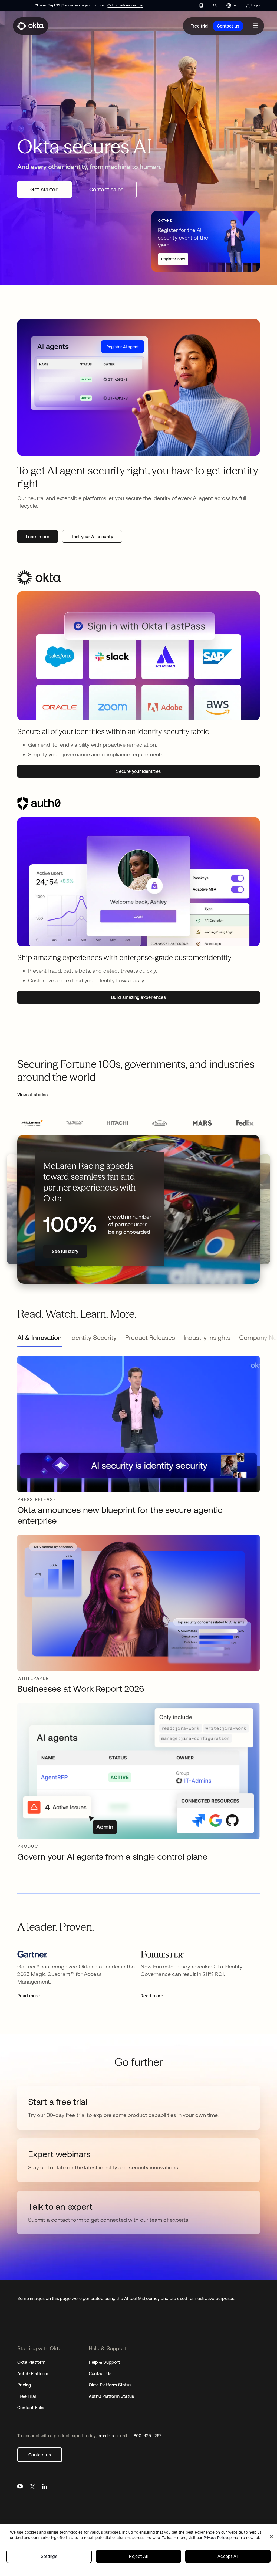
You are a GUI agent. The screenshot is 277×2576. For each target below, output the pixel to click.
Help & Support (104, 2362)
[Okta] (31, 26)
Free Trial (27, 2396)
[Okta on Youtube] (20, 2487)
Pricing (24, 2385)
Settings (49, 2556)
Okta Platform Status (110, 2385)
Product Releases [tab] (150, 1338)
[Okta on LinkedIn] (45, 2487)
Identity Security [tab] (93, 1338)
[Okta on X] (32, 2487)
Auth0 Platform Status (111, 2396)
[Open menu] (255, 26)
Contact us (228, 26)
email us (106, 2436)
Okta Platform (32, 2362)
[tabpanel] (138, 1611)
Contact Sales (32, 2408)
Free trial (199, 26)
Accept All (228, 2556)
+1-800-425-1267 (145, 2436)
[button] (32, 1123)
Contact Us (100, 2373)
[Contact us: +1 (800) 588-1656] (201, 5)
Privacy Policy (232, 2538)
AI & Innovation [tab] (39, 1338)
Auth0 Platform (33, 2373)
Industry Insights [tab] (207, 1338)
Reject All (138, 2556)
